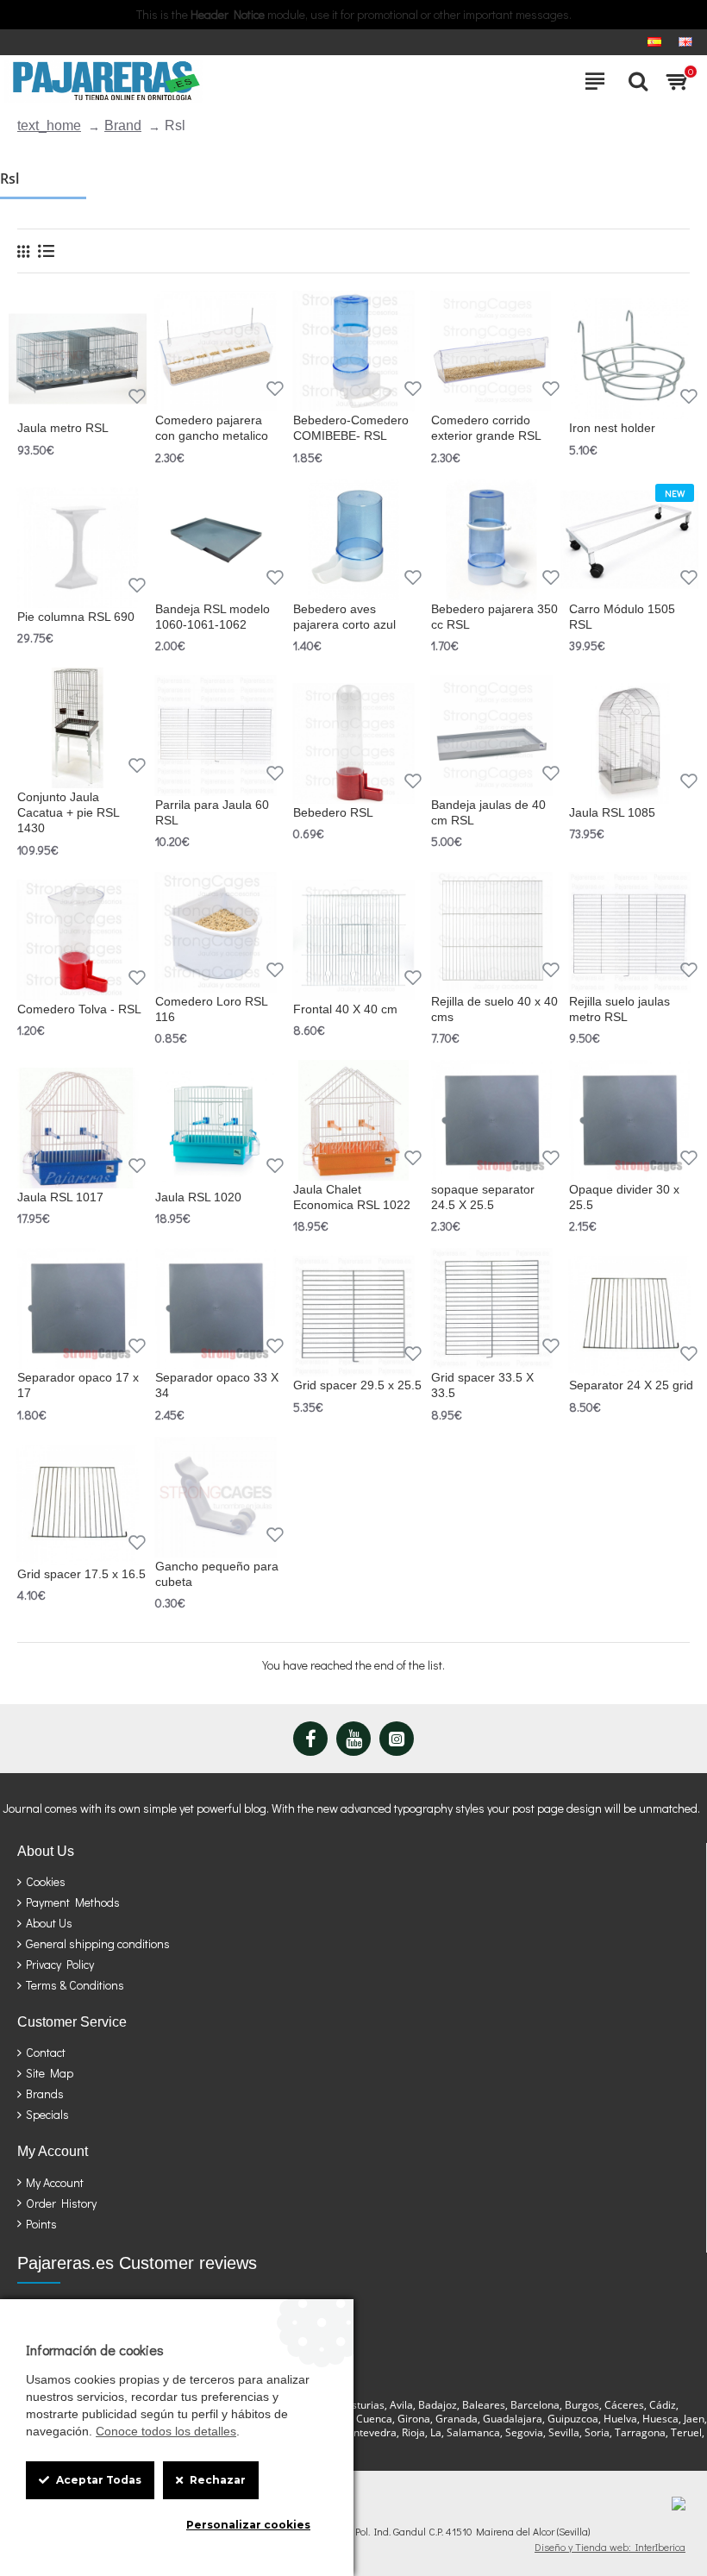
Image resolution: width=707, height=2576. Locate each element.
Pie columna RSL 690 (76, 617)
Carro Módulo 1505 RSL (622, 617)
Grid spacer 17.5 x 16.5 (81, 1574)
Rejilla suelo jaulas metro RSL (619, 1009)
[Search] (634, 81)
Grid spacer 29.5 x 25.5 (357, 1385)
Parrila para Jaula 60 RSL (212, 812)
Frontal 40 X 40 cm (345, 1009)
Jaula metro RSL (63, 428)
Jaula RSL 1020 (198, 1197)
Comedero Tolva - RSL (79, 1009)
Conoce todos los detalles (166, 2431)
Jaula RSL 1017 (60, 1197)
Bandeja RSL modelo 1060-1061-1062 (213, 617)
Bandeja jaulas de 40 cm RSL (488, 812)
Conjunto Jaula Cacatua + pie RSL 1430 (68, 812)
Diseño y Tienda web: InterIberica (610, 2547)
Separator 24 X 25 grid (631, 1385)
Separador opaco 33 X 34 (217, 1385)
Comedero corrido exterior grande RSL (486, 428)
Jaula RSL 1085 (612, 812)
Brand (123, 125)
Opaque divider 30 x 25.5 (624, 1197)
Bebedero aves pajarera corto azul (344, 617)
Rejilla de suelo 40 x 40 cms (494, 1009)
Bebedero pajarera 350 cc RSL (494, 617)
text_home (49, 125)
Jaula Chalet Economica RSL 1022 (352, 1197)
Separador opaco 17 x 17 (78, 1385)
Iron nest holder (612, 428)
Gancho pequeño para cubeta (217, 1574)
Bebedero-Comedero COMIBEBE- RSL (351, 428)
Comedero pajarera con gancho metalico (212, 428)
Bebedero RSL (333, 812)
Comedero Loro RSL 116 (211, 1009)
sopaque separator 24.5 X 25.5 (483, 1197)
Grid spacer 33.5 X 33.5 (482, 1385)
